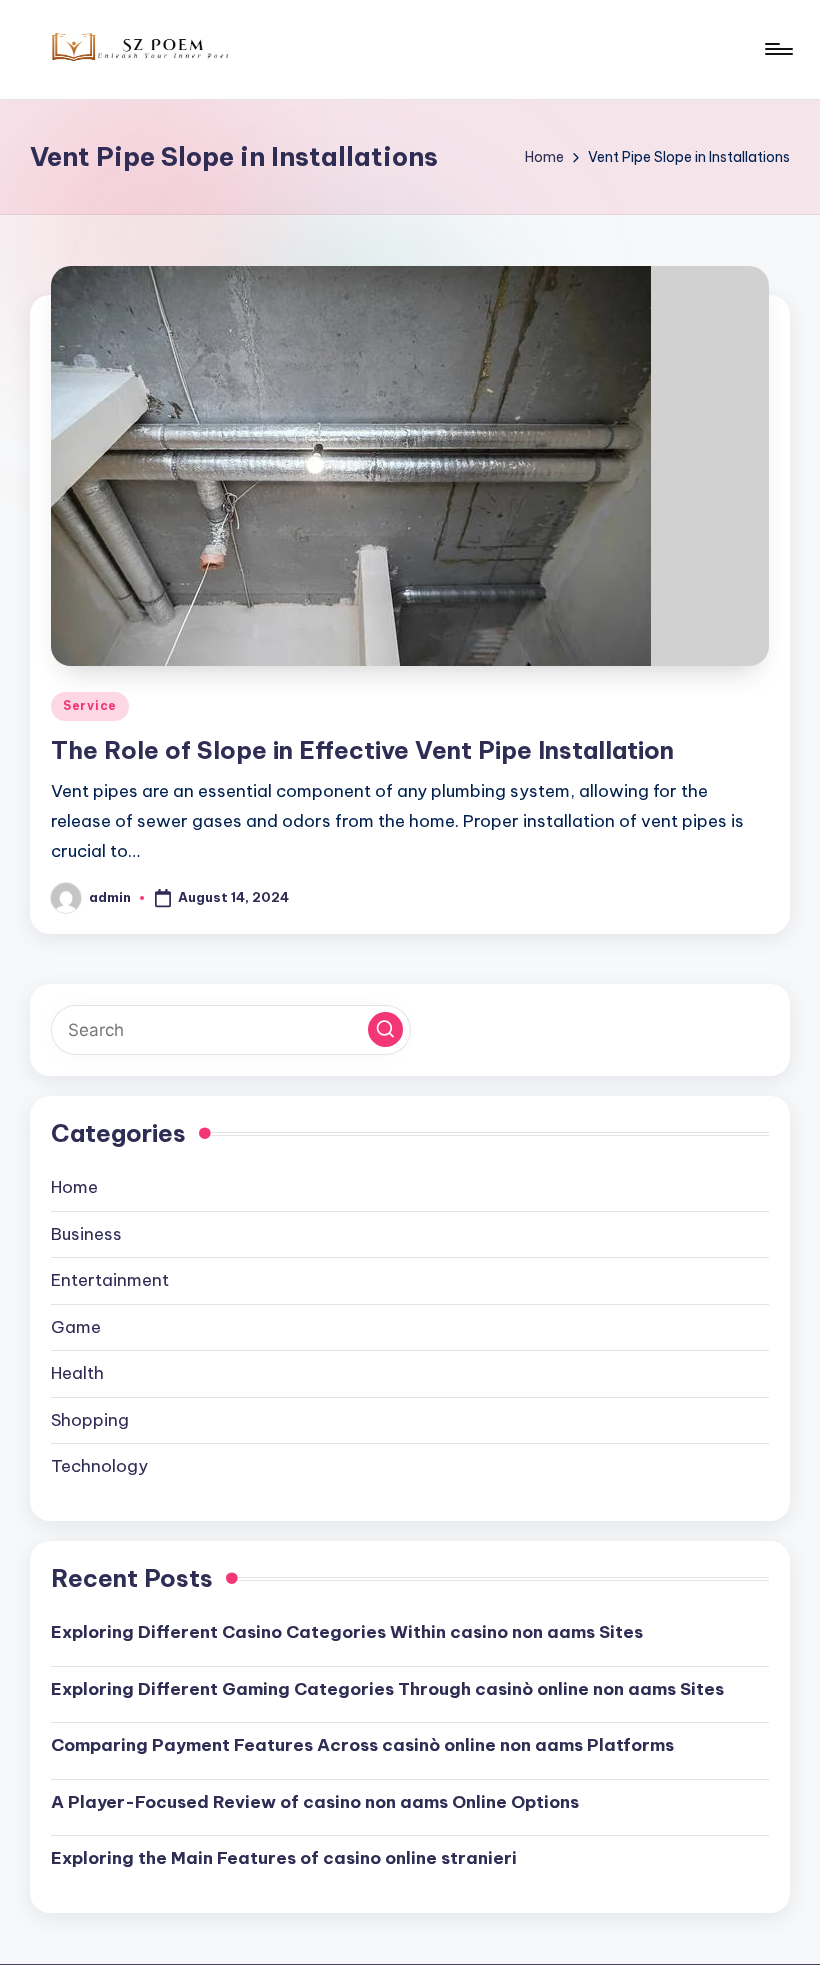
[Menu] (777, 49)
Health (77, 1373)
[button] (385, 1029)
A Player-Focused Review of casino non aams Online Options (315, 1802)
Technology (99, 1466)
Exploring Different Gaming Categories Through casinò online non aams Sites (387, 1689)
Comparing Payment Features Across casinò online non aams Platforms (362, 1745)
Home (74, 1187)
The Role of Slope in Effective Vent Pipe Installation (362, 750)
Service (90, 705)
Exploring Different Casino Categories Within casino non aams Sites (347, 1632)
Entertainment (110, 1280)
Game (76, 1327)
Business (86, 1234)
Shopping (90, 1420)
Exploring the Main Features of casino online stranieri (284, 1858)
